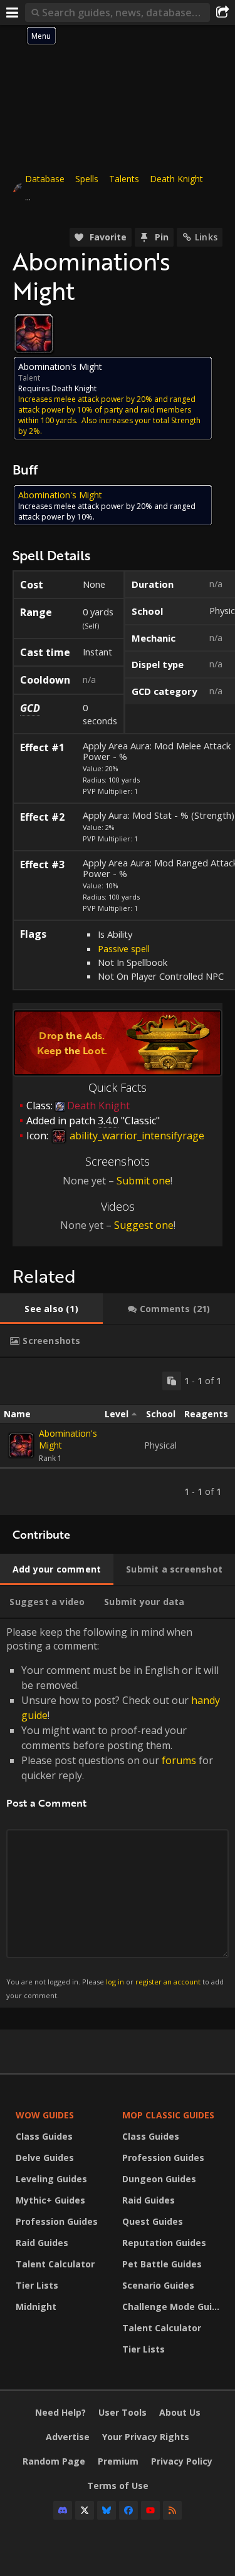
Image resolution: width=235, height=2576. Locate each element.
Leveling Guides (51, 2179)
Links (206, 237)
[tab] (51, 1309)
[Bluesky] (107, 2510)
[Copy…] (172, 1381)
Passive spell (124, 948)
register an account (168, 1982)
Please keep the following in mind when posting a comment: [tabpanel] (115, 1813)
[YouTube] (150, 2510)
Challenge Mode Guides (172, 2307)
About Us (180, 2412)
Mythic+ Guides (50, 2200)
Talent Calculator (55, 2264)
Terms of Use (118, 2486)
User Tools (123, 2412)
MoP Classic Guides (168, 2115)
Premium (118, 2461)
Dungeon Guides (159, 2179)
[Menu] (13, 13)
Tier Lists (37, 2285)
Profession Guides (57, 2221)
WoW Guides (45, 2115)
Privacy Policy (182, 2461)
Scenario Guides (158, 2285)
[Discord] (63, 2510)
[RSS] (172, 2510)
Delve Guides (45, 2158)
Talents (124, 179)
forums (179, 1760)
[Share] (222, 13)
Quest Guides (153, 2221)
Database (45, 179)
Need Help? (60, 2412)
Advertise (68, 2437)
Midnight (36, 2307)
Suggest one (144, 1225)
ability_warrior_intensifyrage (136, 1136)
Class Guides (44, 2136)
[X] (85, 2510)
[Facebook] (128, 2510)
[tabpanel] (118, 1436)
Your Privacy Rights (146, 2437)
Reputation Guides (164, 2243)
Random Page (54, 2461)
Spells (87, 179)
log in (115, 1982)
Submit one (144, 1181)
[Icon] (34, 334)
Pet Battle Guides (162, 2264)
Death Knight (176, 179)
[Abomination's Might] (21, 1445)
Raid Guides (42, 2243)
